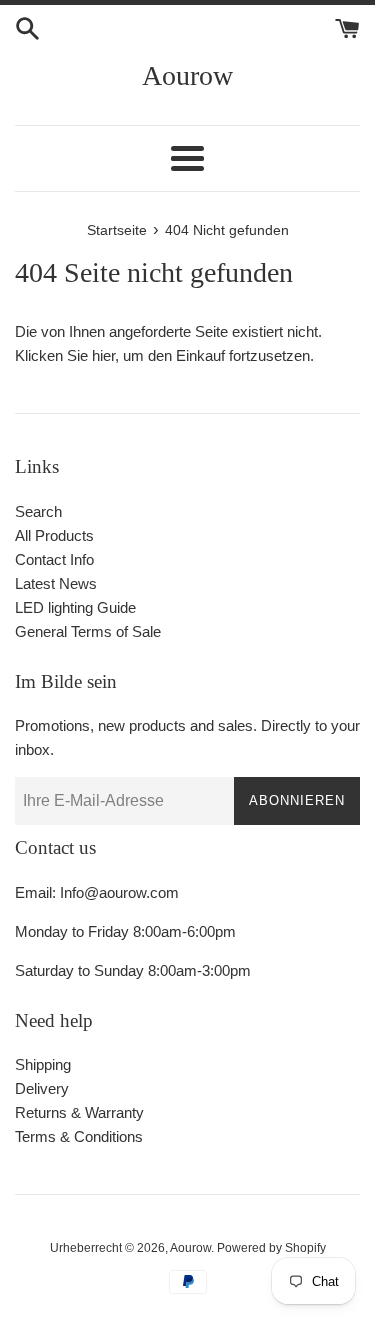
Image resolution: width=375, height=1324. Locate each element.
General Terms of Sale (88, 631)
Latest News (56, 583)
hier (103, 355)
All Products (54, 535)
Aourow (187, 75)
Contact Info (54, 559)
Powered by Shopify (271, 1248)
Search (38, 511)
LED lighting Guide (75, 607)
